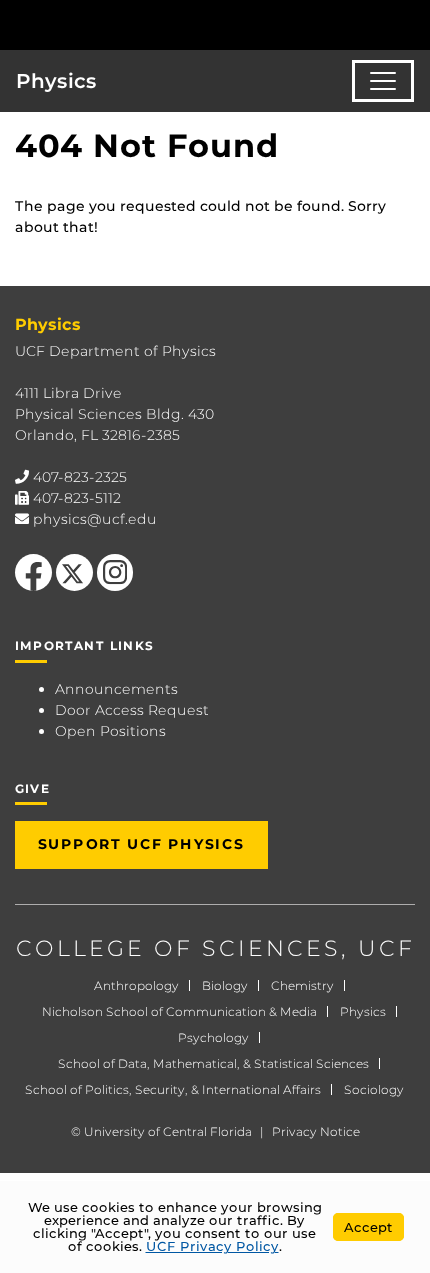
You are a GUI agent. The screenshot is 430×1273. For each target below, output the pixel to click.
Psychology (213, 1037)
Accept (368, 1227)
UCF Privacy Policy (212, 1246)
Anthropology (136, 985)
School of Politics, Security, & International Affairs (173, 1089)
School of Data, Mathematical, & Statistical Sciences (213, 1063)
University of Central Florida (168, 1131)
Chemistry (302, 985)
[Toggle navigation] (383, 81)
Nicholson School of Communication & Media (179, 1011)
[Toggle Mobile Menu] (410, 23)
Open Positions (110, 731)
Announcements (116, 689)
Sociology (374, 1089)
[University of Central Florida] (152, 24)
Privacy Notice (316, 1131)
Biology (225, 985)
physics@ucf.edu (95, 519)
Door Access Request (132, 710)
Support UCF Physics (141, 844)
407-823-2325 (80, 477)
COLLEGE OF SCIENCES (178, 948)
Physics (56, 81)
